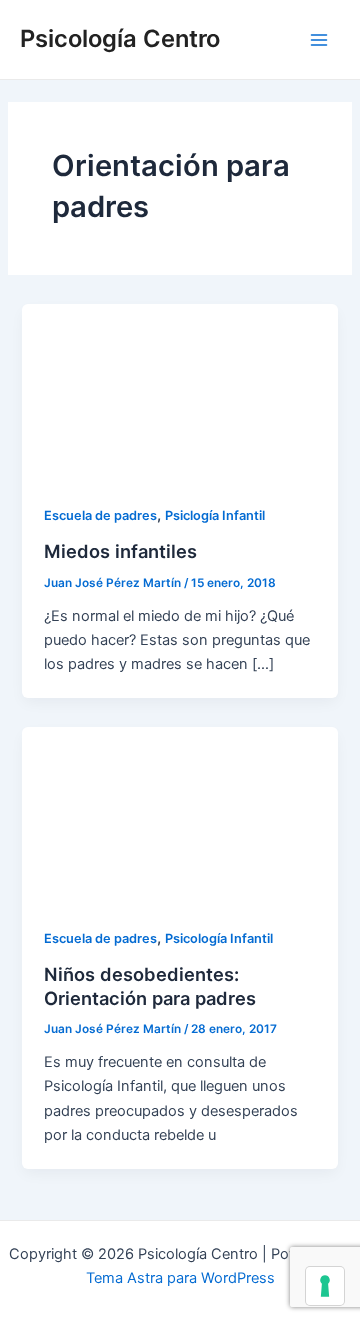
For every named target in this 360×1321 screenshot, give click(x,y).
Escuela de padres (100, 515)
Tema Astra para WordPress (180, 1278)
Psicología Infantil (219, 938)
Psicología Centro (120, 38)
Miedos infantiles (120, 551)
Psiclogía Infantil (215, 515)
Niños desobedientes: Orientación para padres (150, 986)
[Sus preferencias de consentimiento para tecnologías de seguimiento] (325, 1286)
